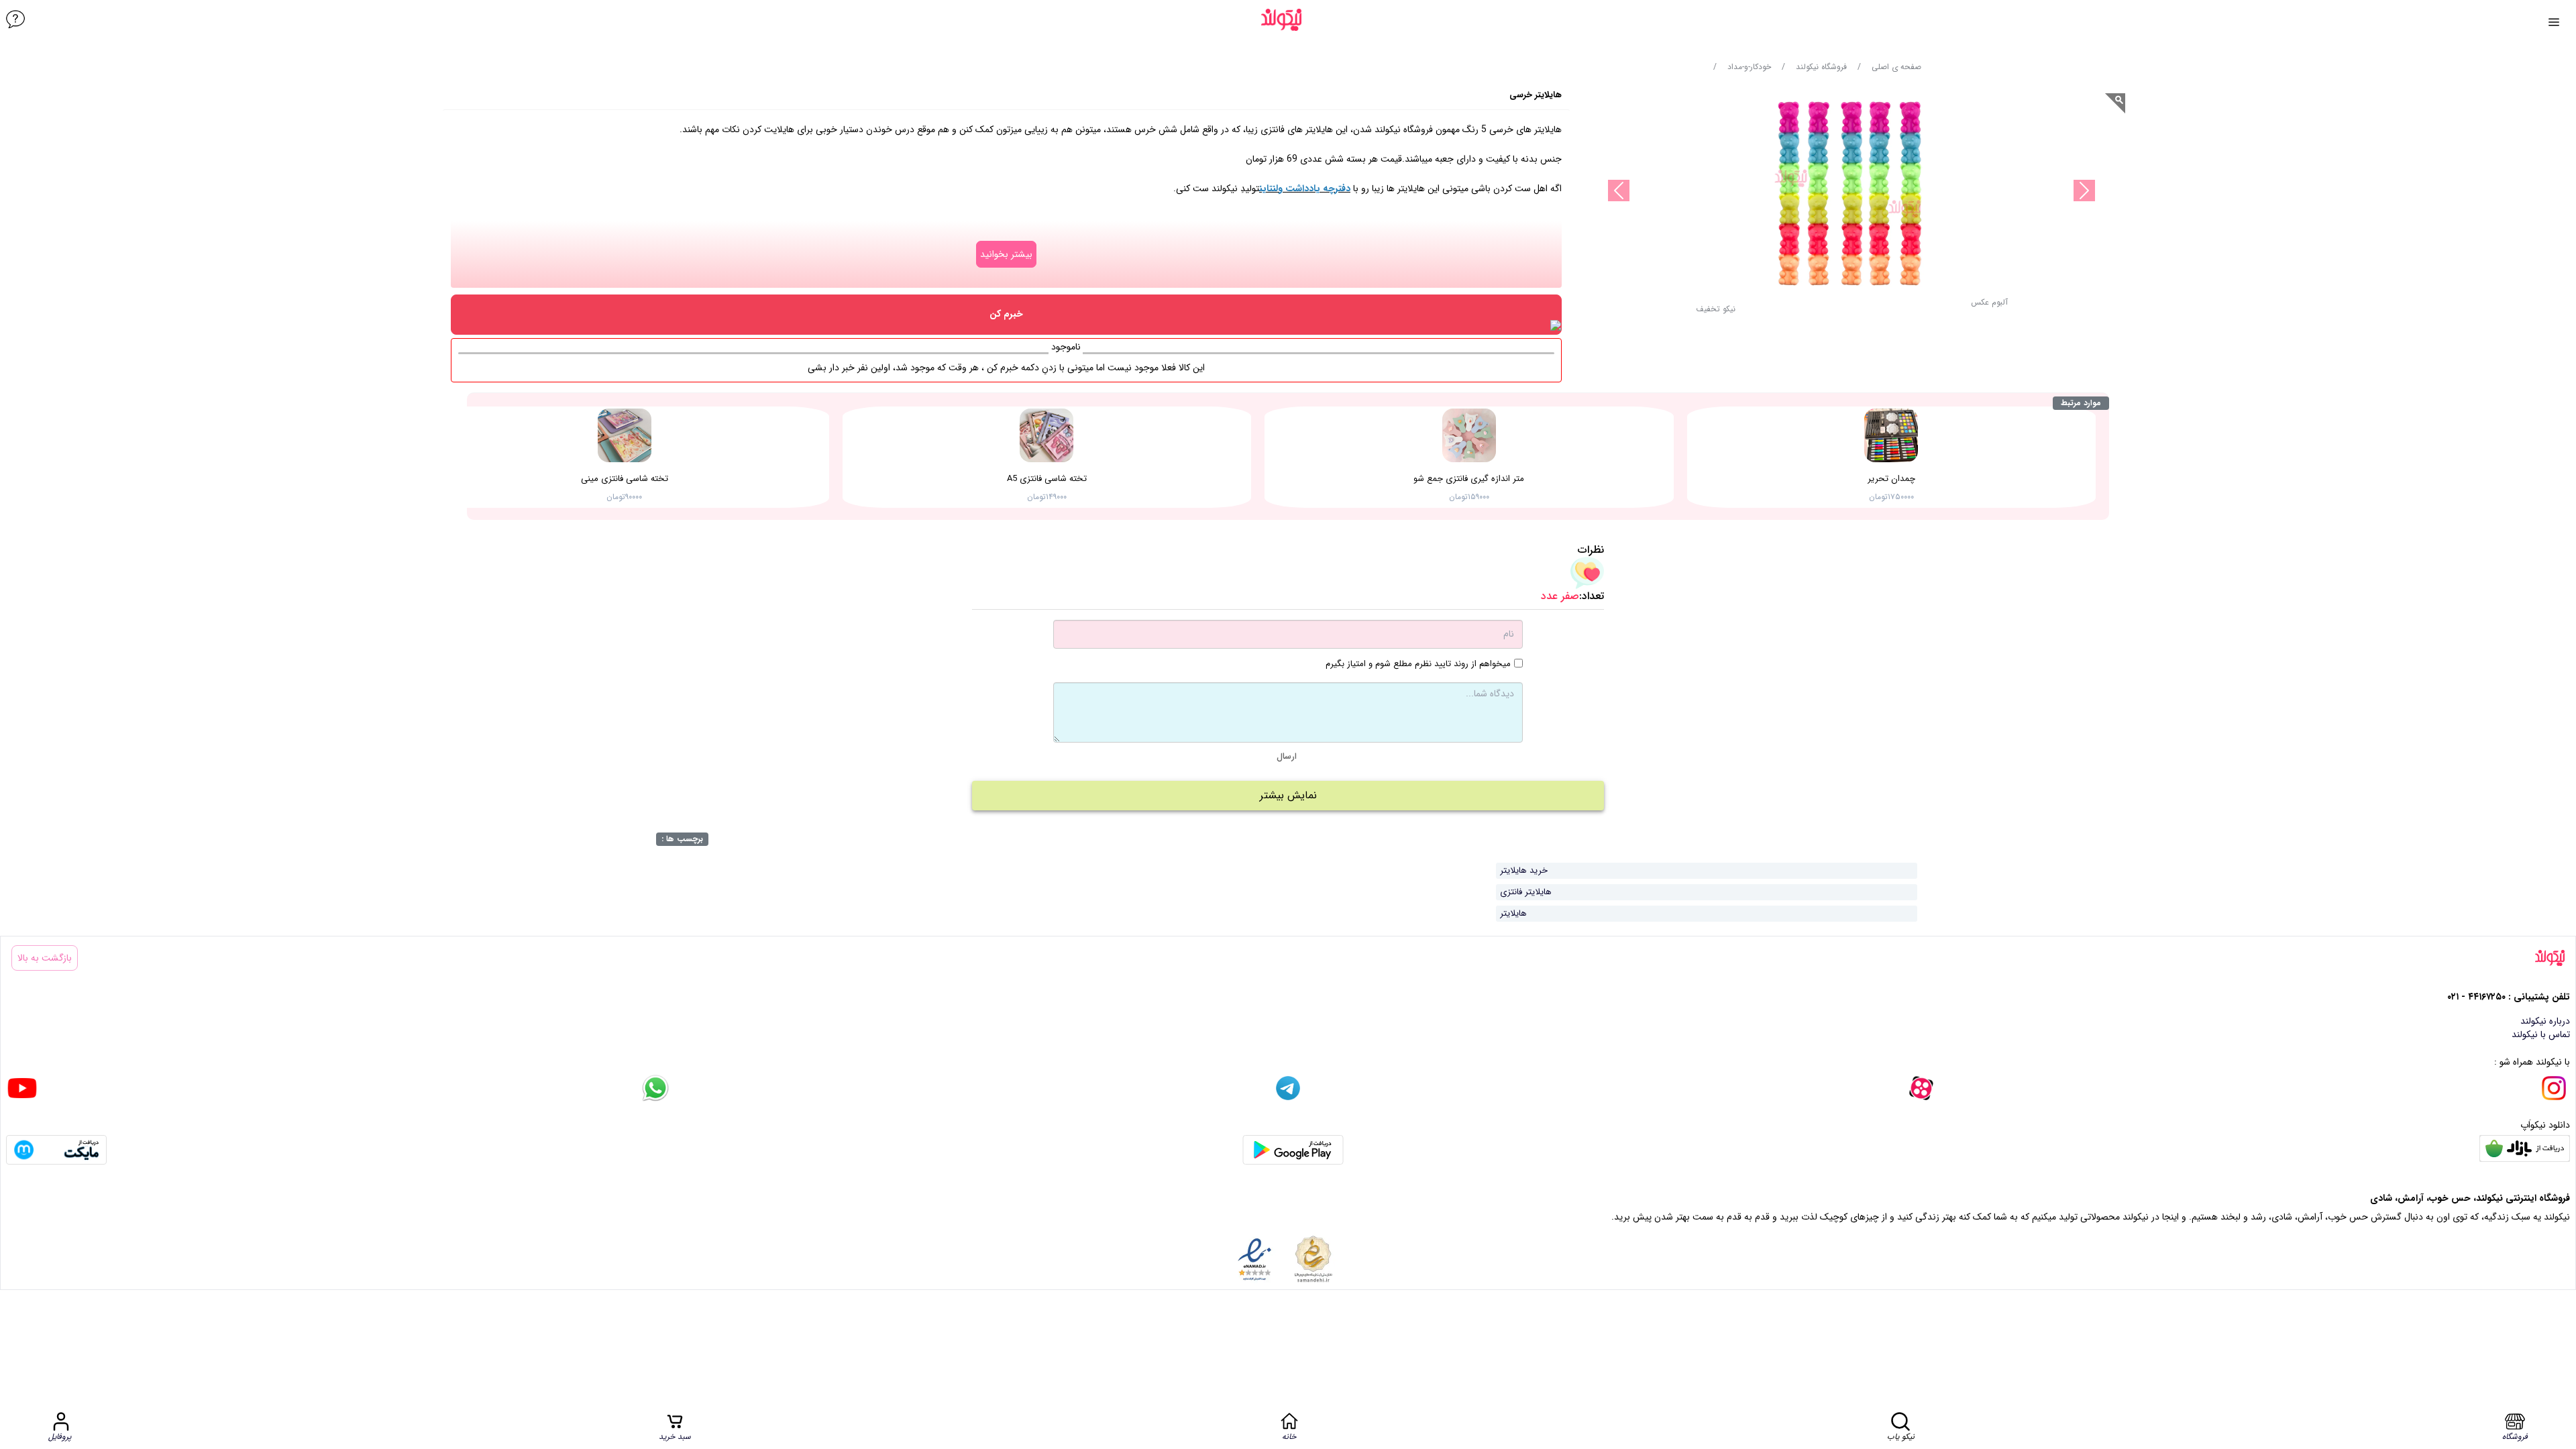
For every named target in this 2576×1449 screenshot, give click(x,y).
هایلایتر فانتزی (1526, 892)
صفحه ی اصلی (1896, 67)
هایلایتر (1513, 913)
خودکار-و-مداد (1749, 67)
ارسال (1287, 756)
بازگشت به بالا (45, 958)
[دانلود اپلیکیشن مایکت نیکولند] (56, 1150)
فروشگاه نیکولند (1821, 67)
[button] (1716, 313)
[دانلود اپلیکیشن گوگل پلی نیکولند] (1293, 1150)
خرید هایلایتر (1524, 870)
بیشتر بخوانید (1006, 254)
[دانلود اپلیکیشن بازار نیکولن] (2525, 1150)
